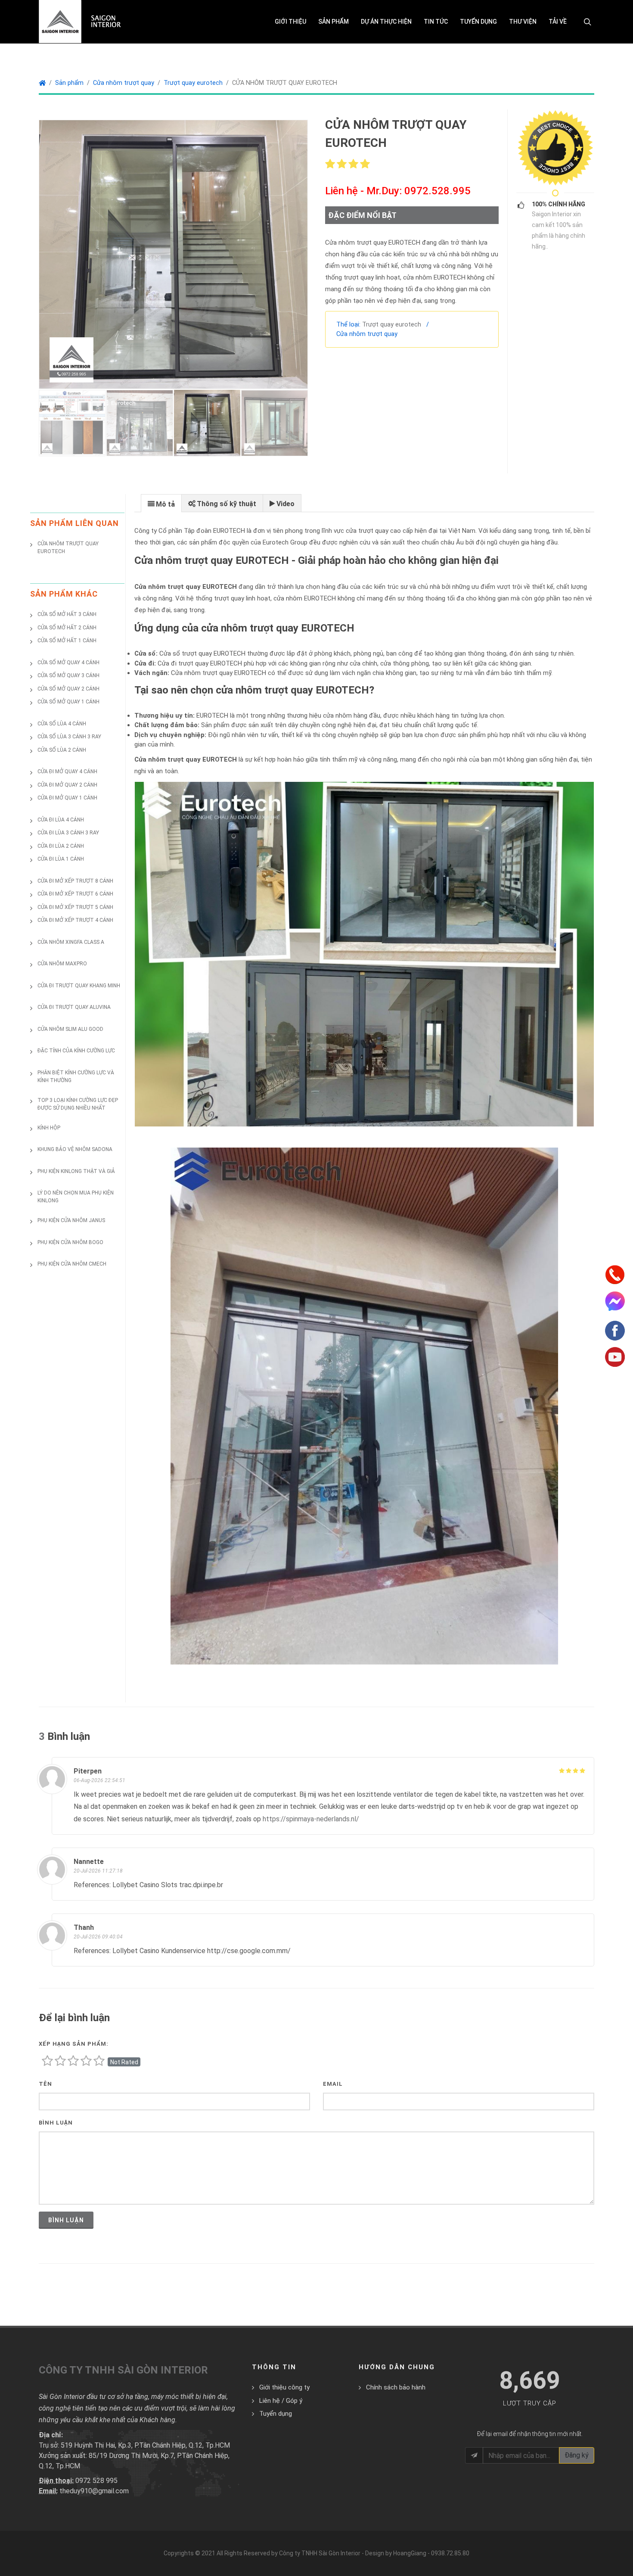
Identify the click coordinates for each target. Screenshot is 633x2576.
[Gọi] (615, 1274)
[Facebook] (615, 1330)
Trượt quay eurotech (193, 83)
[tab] (161, 503)
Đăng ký (577, 2455)
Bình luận (56, 2123)
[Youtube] (615, 1356)
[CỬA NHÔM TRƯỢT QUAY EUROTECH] (173, 254)
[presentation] (161, 504)
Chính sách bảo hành (396, 2387)
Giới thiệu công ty (284, 2387)
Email (333, 2084)
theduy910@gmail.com (94, 2491)
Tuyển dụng (276, 2414)
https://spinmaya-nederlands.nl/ (311, 1819)
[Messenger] (615, 1300)
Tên (45, 2084)
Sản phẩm (69, 83)
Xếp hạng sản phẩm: (74, 2044)
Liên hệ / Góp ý (281, 2401)
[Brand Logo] (555, 148)
